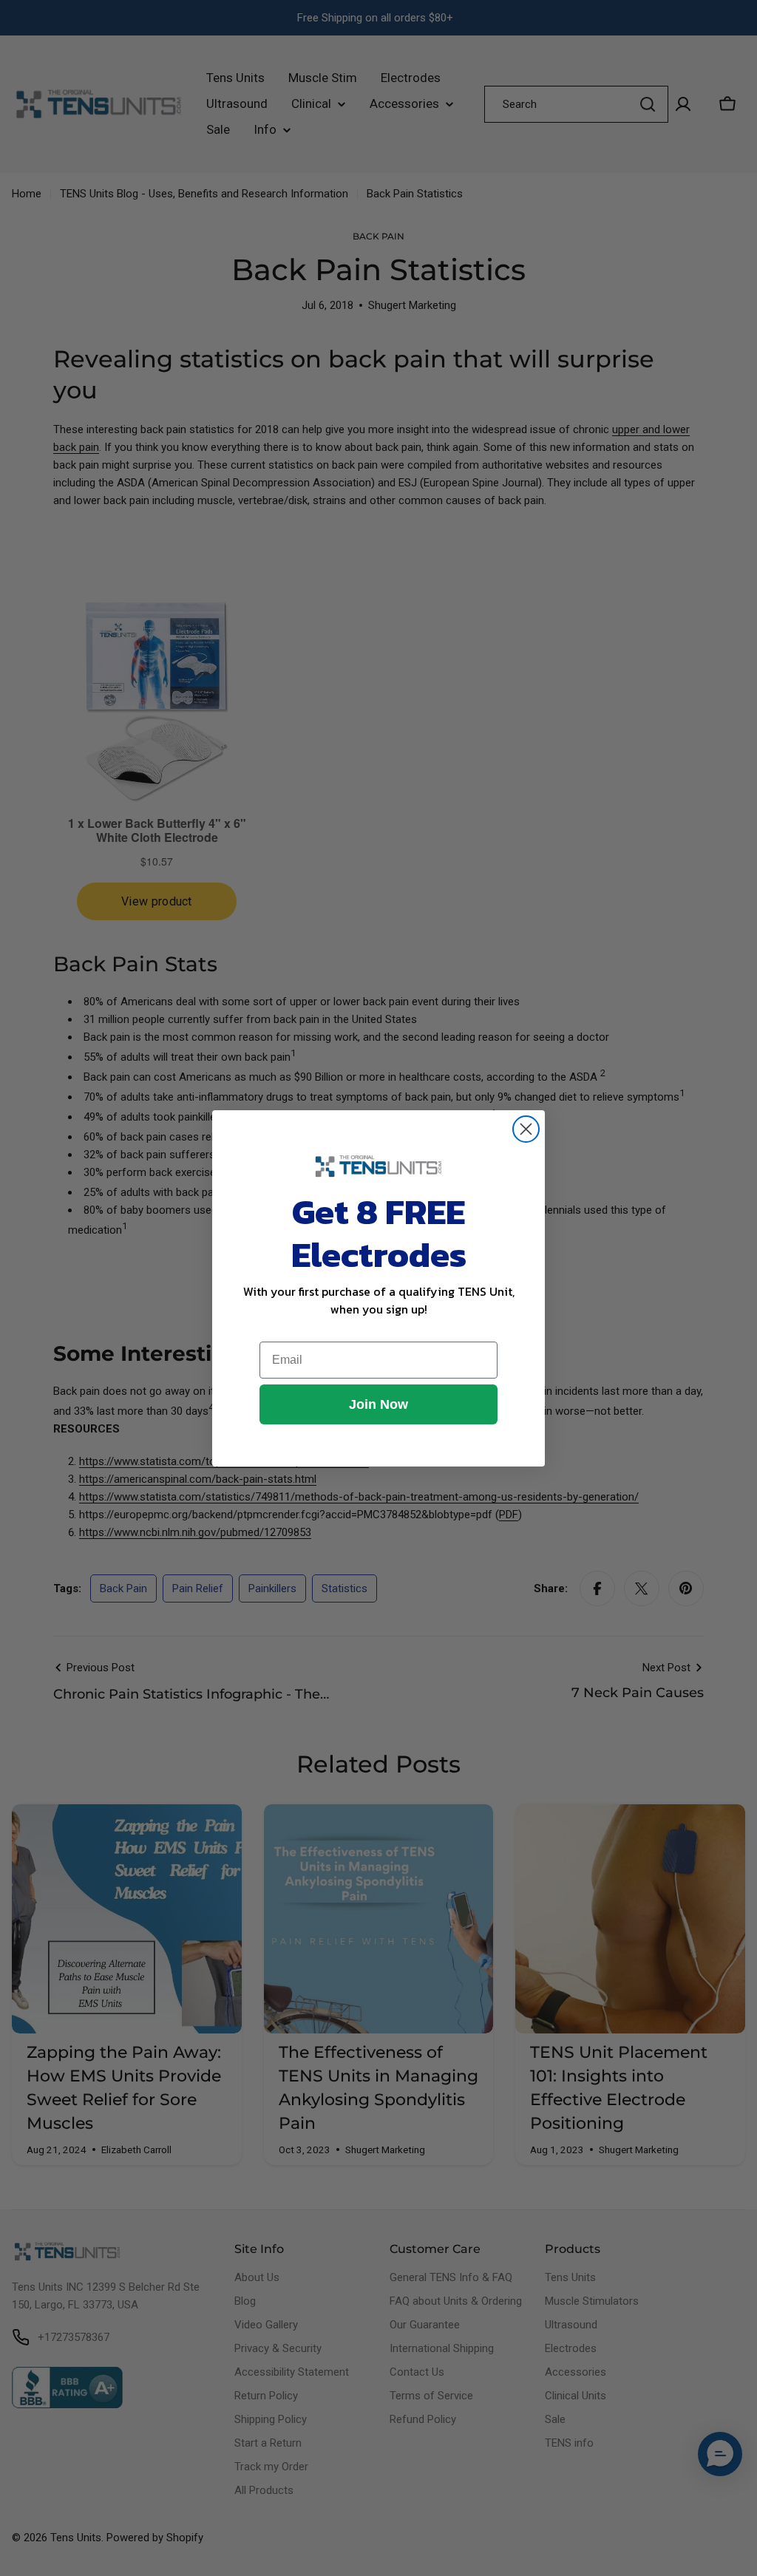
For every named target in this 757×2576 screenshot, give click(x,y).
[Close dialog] (526, 1129)
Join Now (378, 1404)
